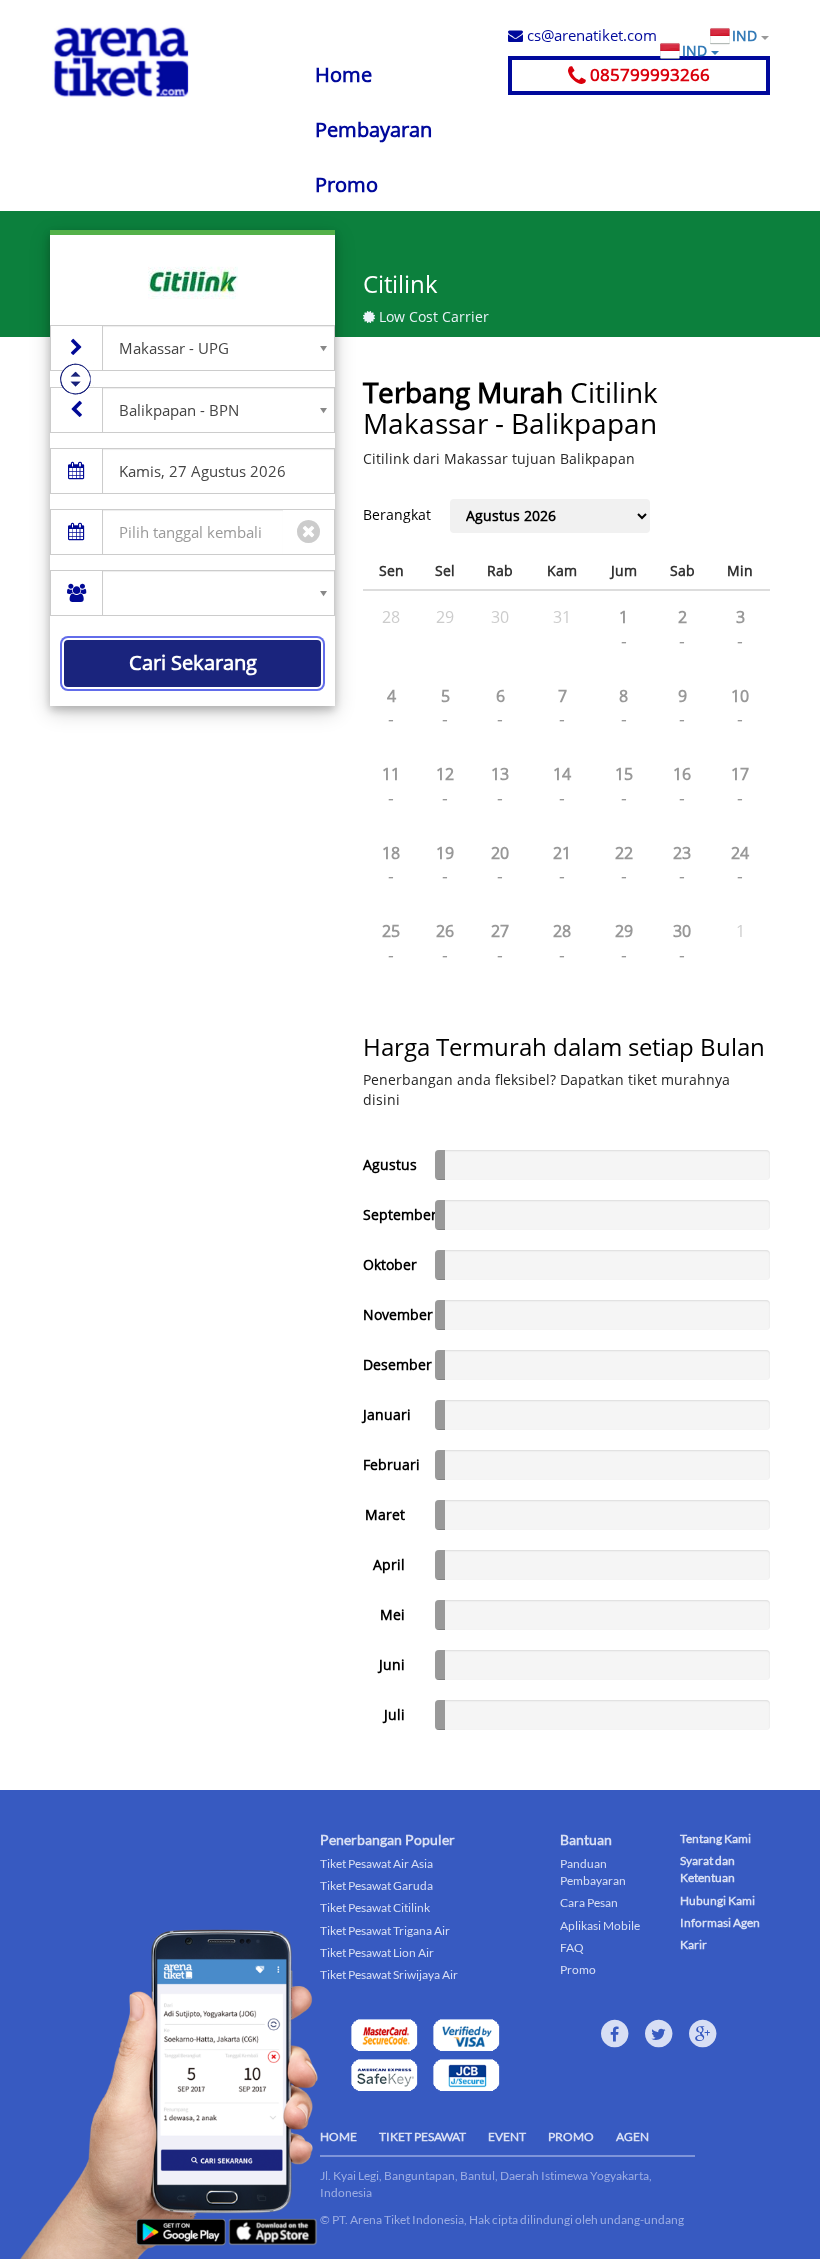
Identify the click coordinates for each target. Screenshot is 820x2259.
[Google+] (703, 2034)
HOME (338, 2136)
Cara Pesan (589, 1902)
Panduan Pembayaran (593, 1872)
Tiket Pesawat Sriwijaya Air (389, 1974)
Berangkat (397, 514)
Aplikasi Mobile (600, 1925)
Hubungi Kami (717, 1900)
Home (343, 74)
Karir (693, 1944)
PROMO (571, 2136)
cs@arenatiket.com (590, 35)
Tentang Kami (715, 1838)
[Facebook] (615, 2034)
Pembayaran (373, 129)
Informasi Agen (720, 1922)
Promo (346, 184)
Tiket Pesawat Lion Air (377, 1952)
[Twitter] (659, 2034)
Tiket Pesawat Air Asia (376, 1863)
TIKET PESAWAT (422, 2136)
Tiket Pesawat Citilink (375, 1907)
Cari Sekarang (193, 662)
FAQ (572, 1947)
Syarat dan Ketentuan (707, 1869)
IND (746, 35)
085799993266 (648, 74)
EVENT (507, 2136)
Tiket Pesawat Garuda (376, 1885)
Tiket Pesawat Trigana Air (385, 1930)
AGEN (632, 2136)
